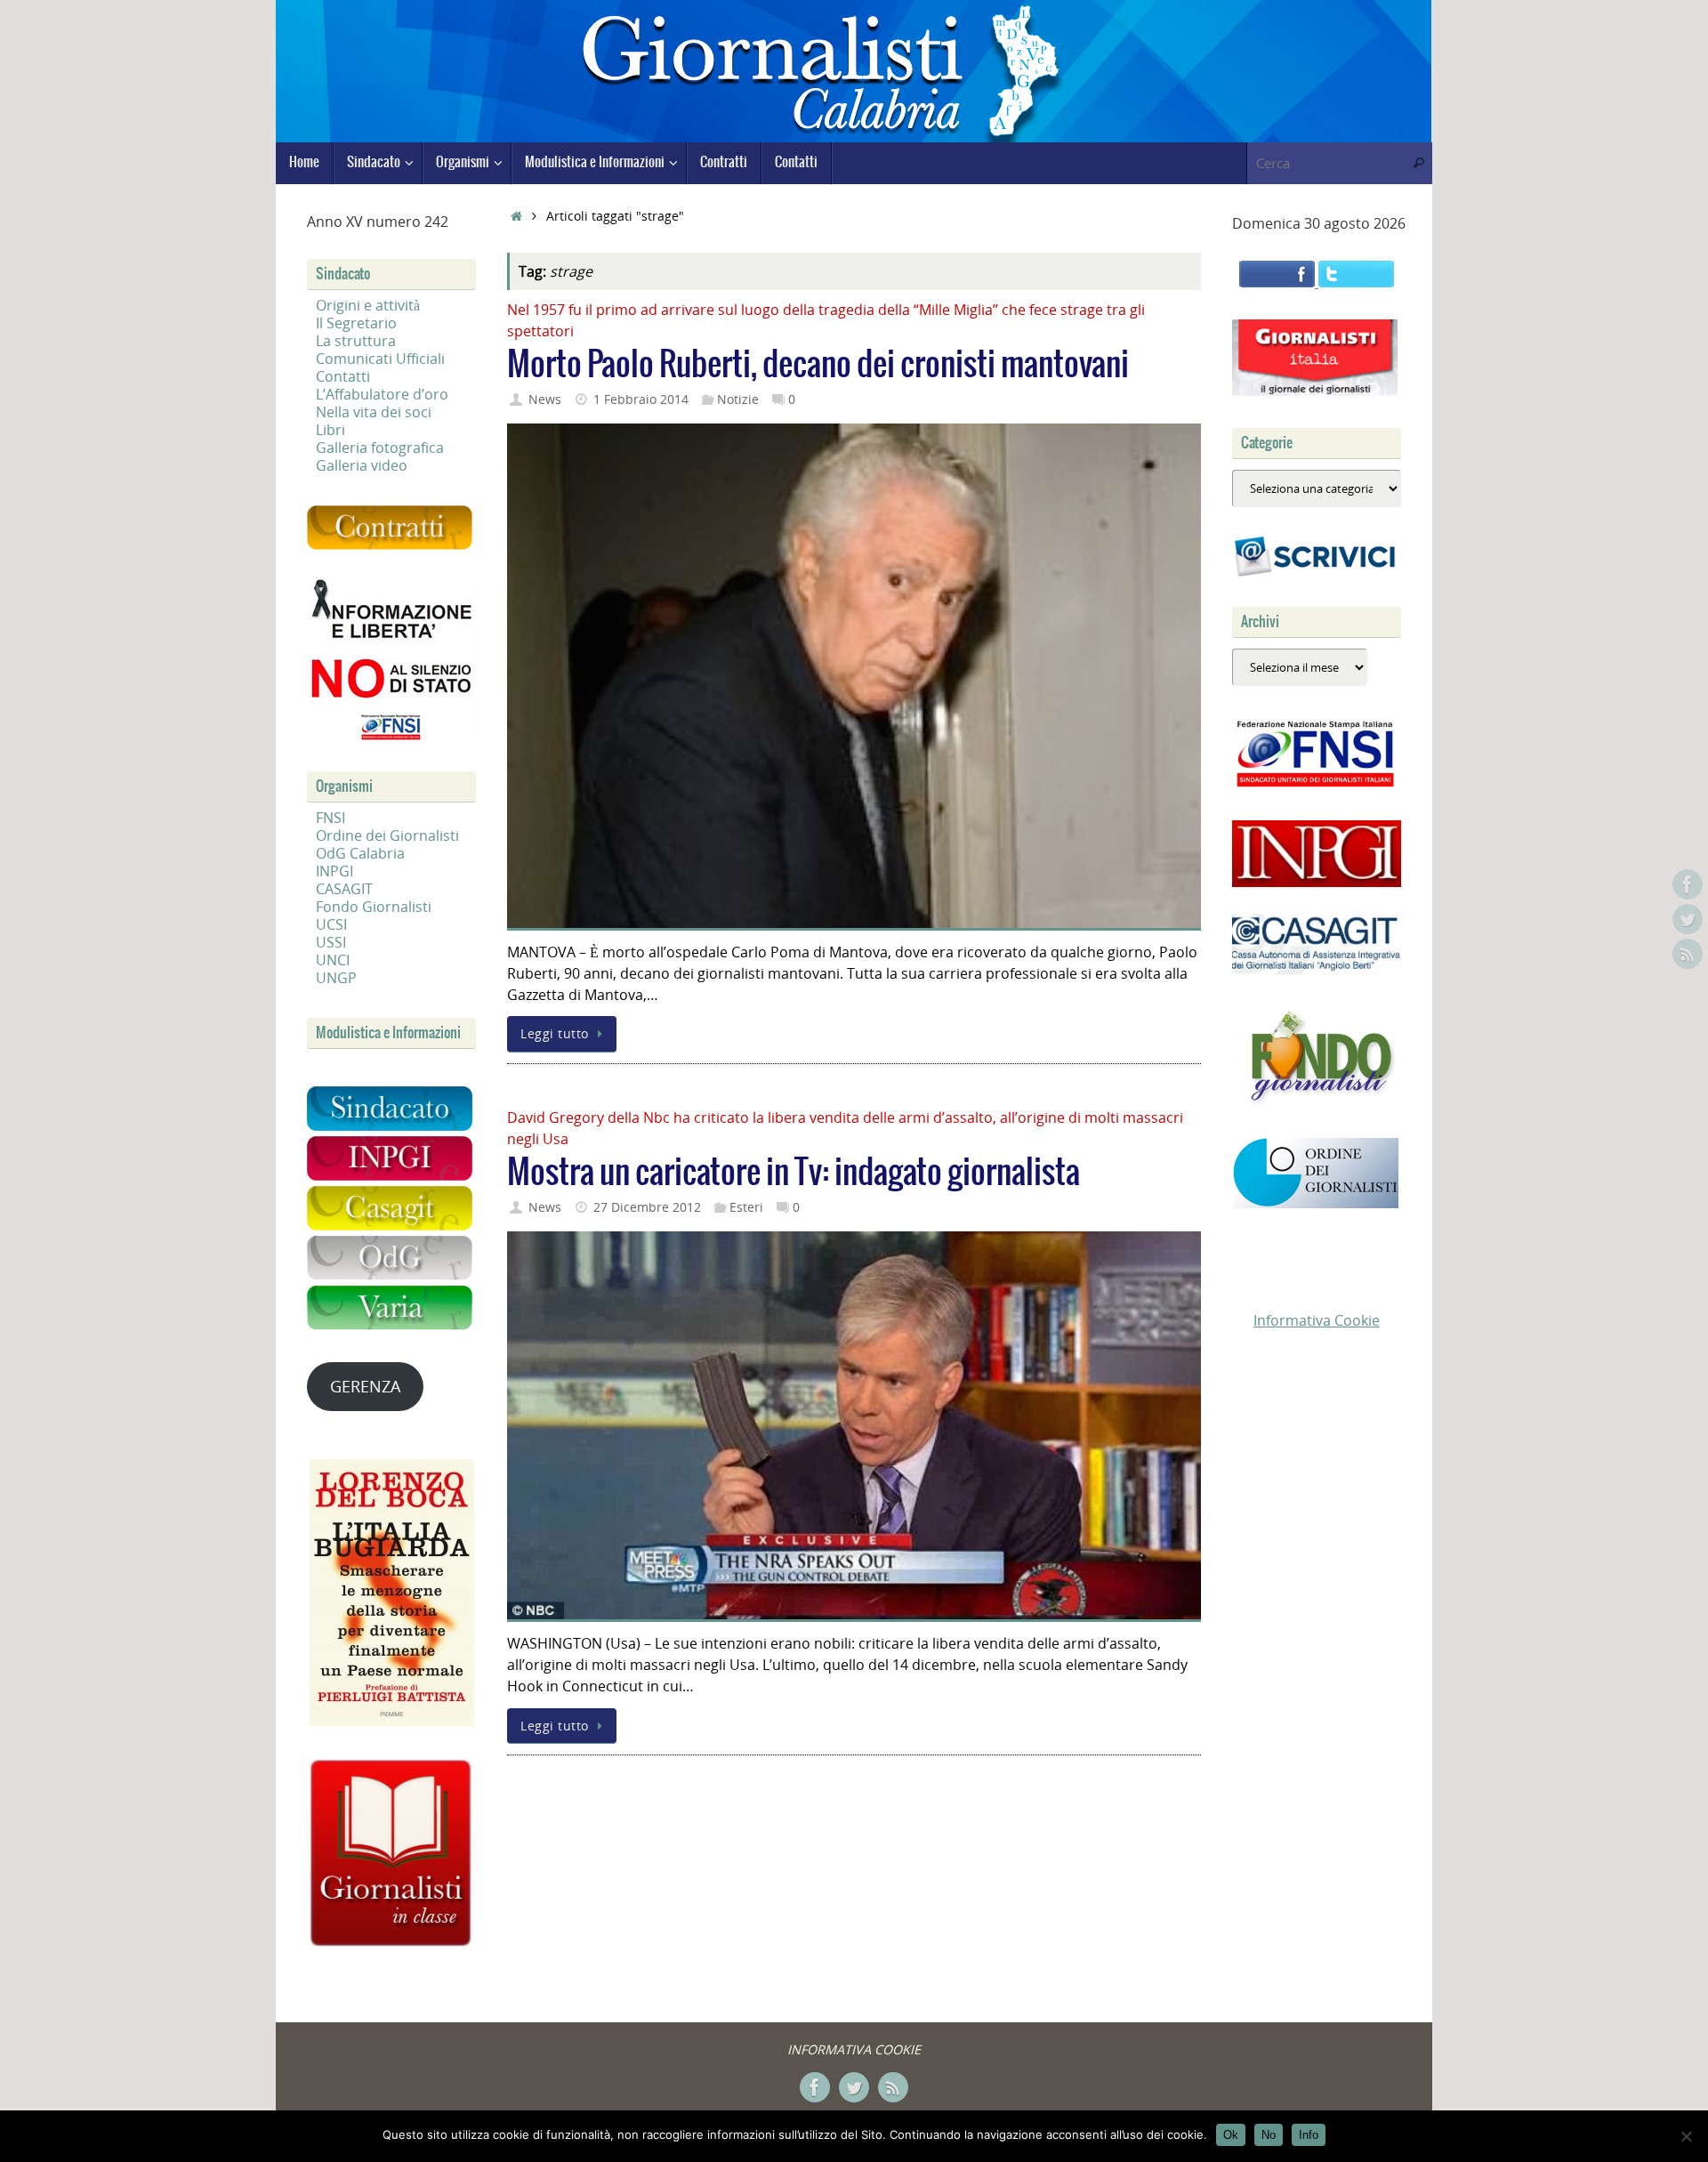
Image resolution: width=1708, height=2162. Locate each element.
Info (1309, 2135)
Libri (330, 430)
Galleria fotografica (380, 448)
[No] (1686, 2136)
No (1269, 2135)
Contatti (343, 376)
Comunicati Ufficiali (380, 359)
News (545, 399)
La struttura (356, 341)
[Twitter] (1688, 919)
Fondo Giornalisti (374, 907)
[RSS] (1688, 954)
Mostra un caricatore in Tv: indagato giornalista (794, 1173)
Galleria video (362, 465)
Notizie (738, 399)
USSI (331, 942)
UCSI (331, 924)
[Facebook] (1688, 884)
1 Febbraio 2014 (641, 399)
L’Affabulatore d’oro (382, 394)
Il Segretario (356, 323)
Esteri (746, 1207)
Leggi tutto (555, 1033)
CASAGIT (344, 889)
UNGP (336, 978)
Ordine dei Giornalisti (387, 835)
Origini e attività (368, 305)
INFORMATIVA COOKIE (854, 2049)
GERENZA (365, 1386)
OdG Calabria (360, 853)
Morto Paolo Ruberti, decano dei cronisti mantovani (818, 365)
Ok (1231, 2135)
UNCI (333, 960)
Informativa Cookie (1317, 1320)
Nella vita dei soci (374, 412)
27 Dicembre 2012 (647, 1207)
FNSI (330, 818)
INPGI (334, 871)
